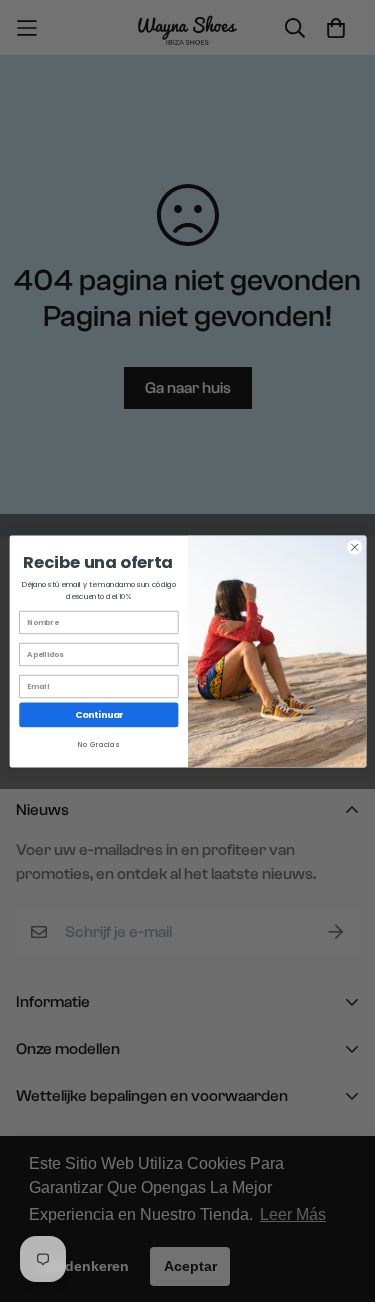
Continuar (98, 714)
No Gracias (98, 744)
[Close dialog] (354, 547)
